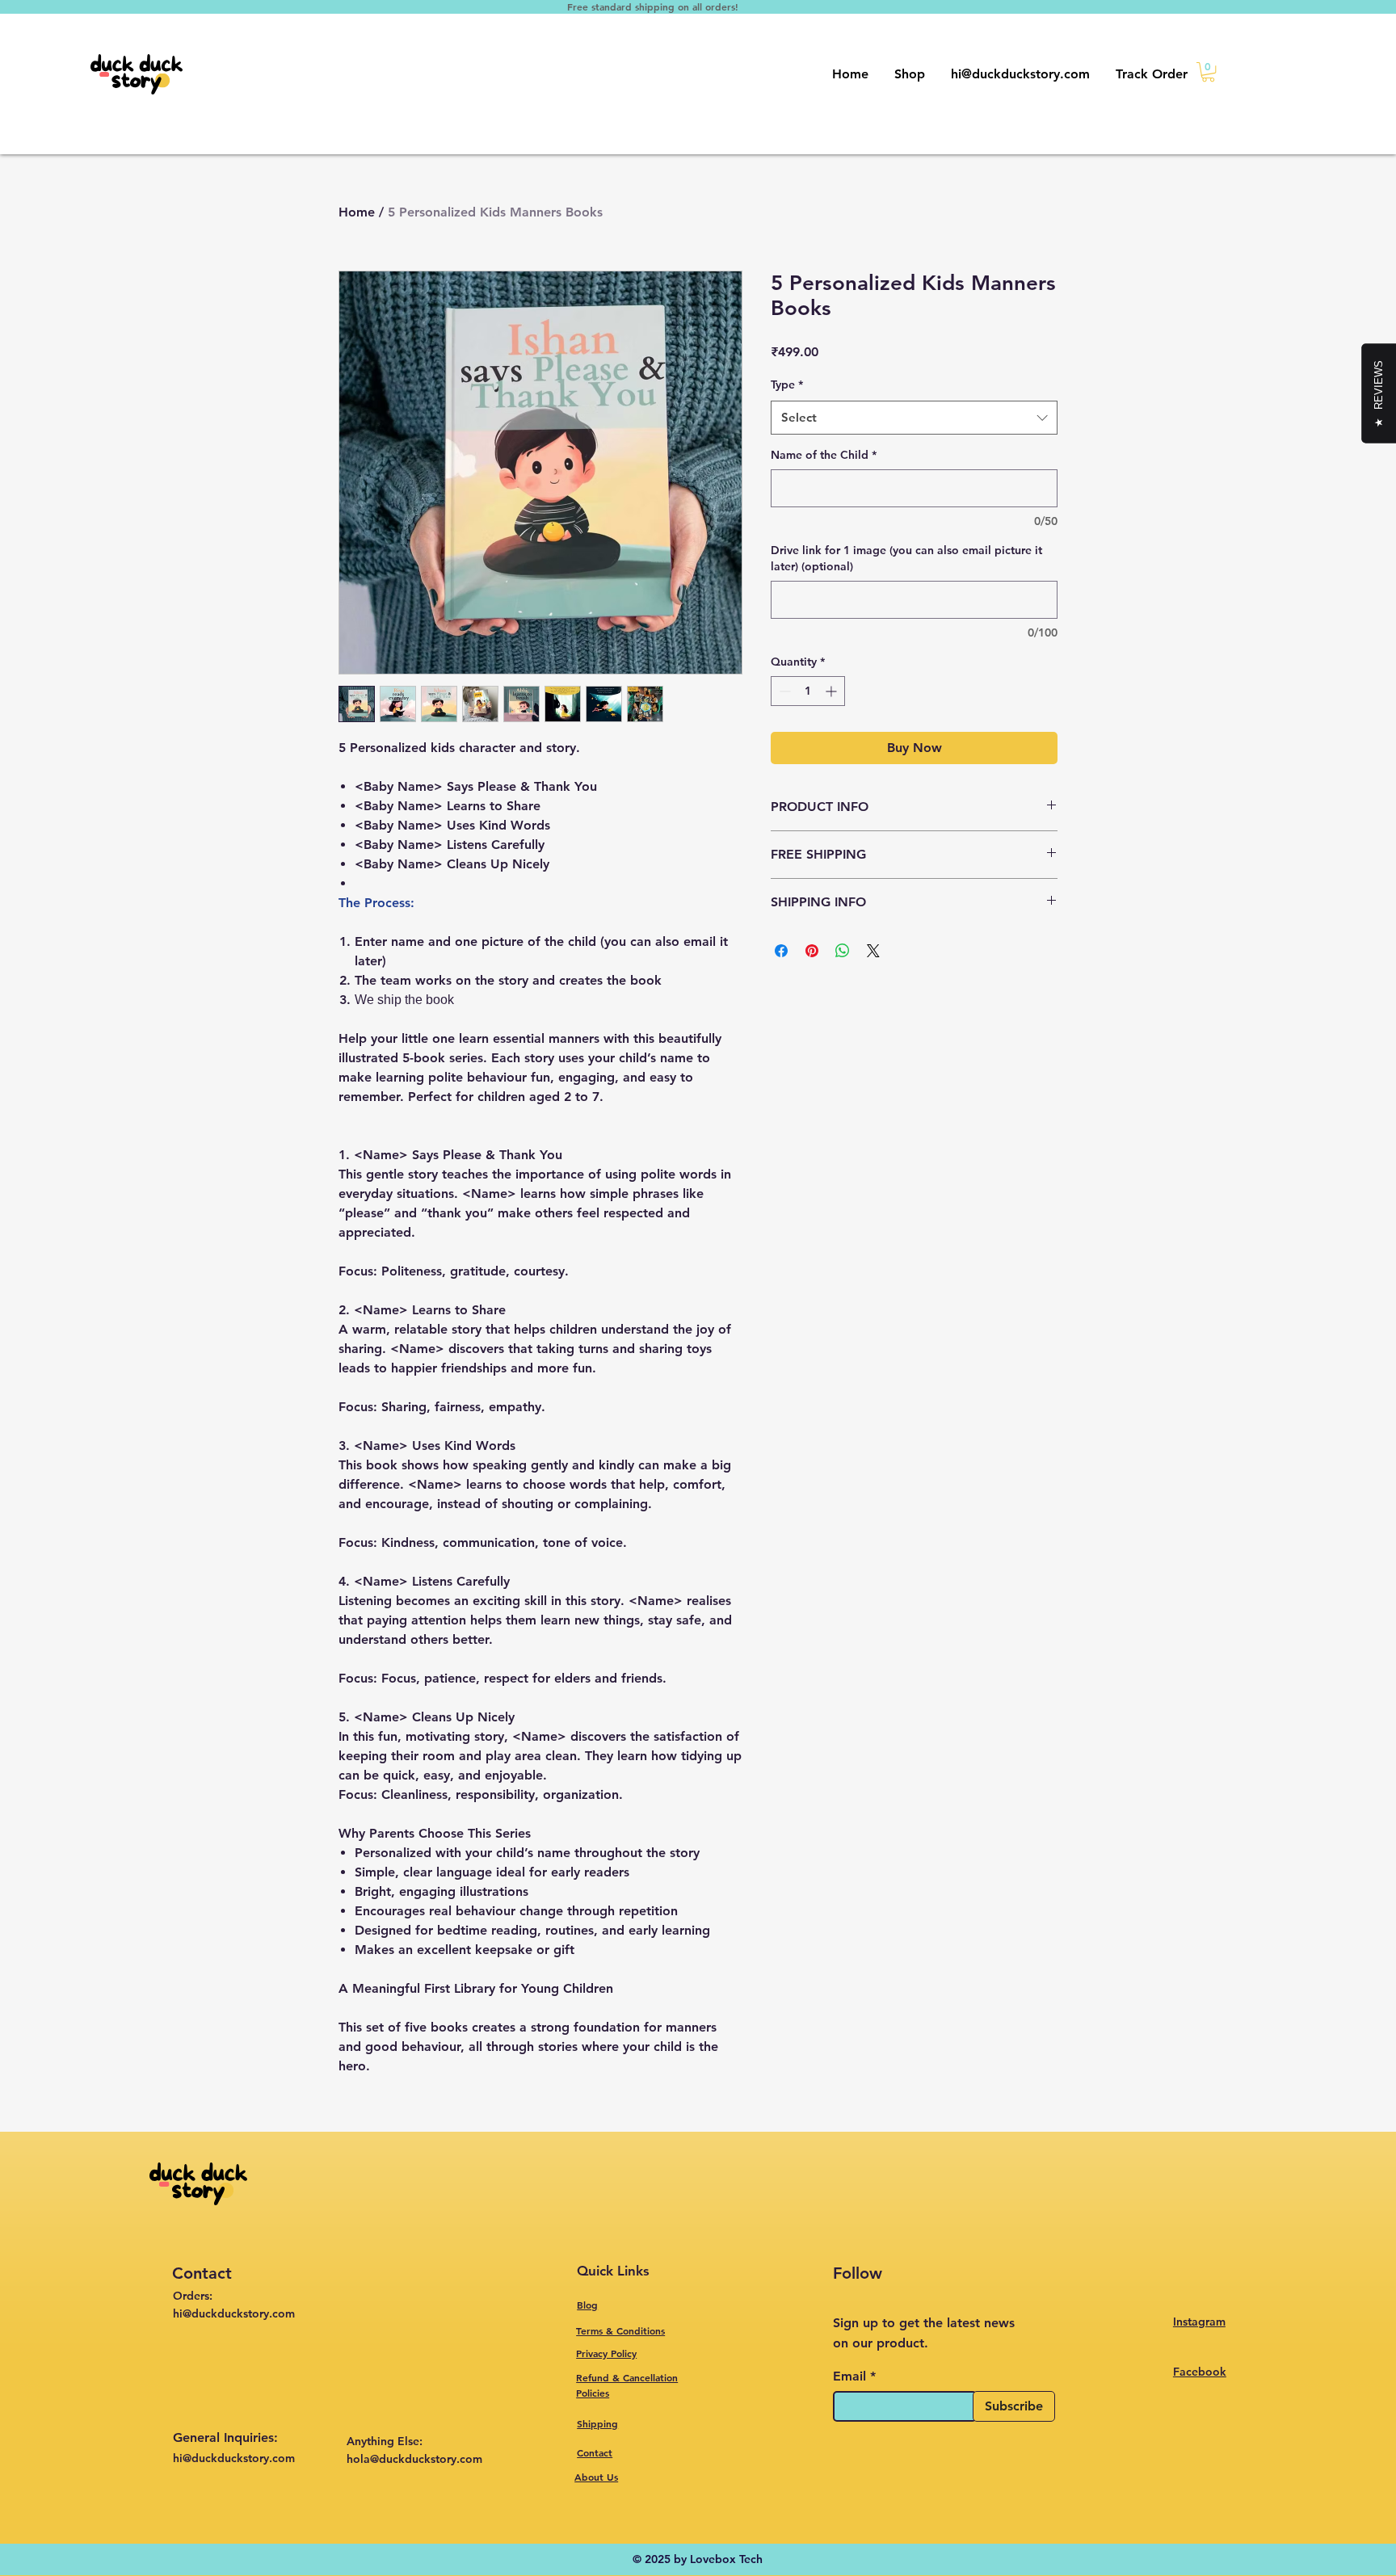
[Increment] (833, 691)
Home (357, 212)
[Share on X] (873, 951)
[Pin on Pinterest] (812, 951)
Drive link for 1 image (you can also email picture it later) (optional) (906, 558)
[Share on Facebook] (781, 951)
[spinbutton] (808, 691)
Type (787, 385)
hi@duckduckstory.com (234, 2458)
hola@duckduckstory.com (414, 2459)
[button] (1208, 72)
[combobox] (914, 418)
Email (849, 2376)
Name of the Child (824, 455)
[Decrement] (783, 691)
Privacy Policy (606, 2353)
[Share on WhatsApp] (843, 951)
